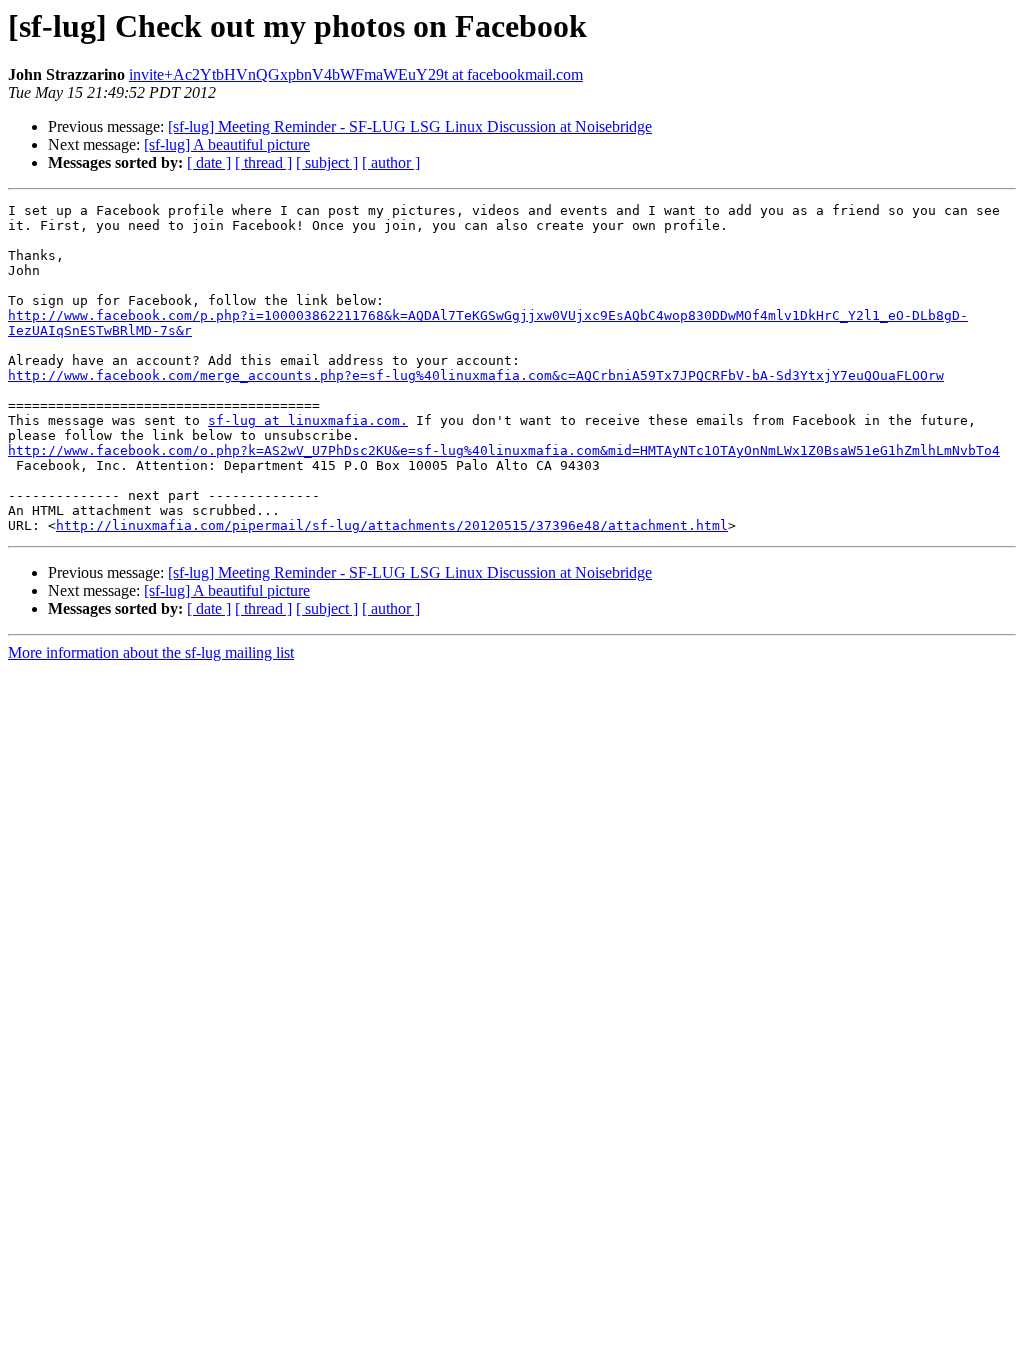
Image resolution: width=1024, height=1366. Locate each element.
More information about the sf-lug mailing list (151, 652)
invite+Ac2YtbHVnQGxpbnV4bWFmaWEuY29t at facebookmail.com (356, 74)
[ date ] (209, 162)
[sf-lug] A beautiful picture (227, 144)
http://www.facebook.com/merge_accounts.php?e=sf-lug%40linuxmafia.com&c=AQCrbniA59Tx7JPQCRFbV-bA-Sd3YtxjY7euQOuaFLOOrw (476, 375)
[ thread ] (263, 162)
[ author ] (391, 162)
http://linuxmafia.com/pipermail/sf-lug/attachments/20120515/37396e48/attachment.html (392, 525)
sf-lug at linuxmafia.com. (308, 420)
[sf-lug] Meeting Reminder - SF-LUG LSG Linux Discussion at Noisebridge (410, 126)
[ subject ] (327, 162)
